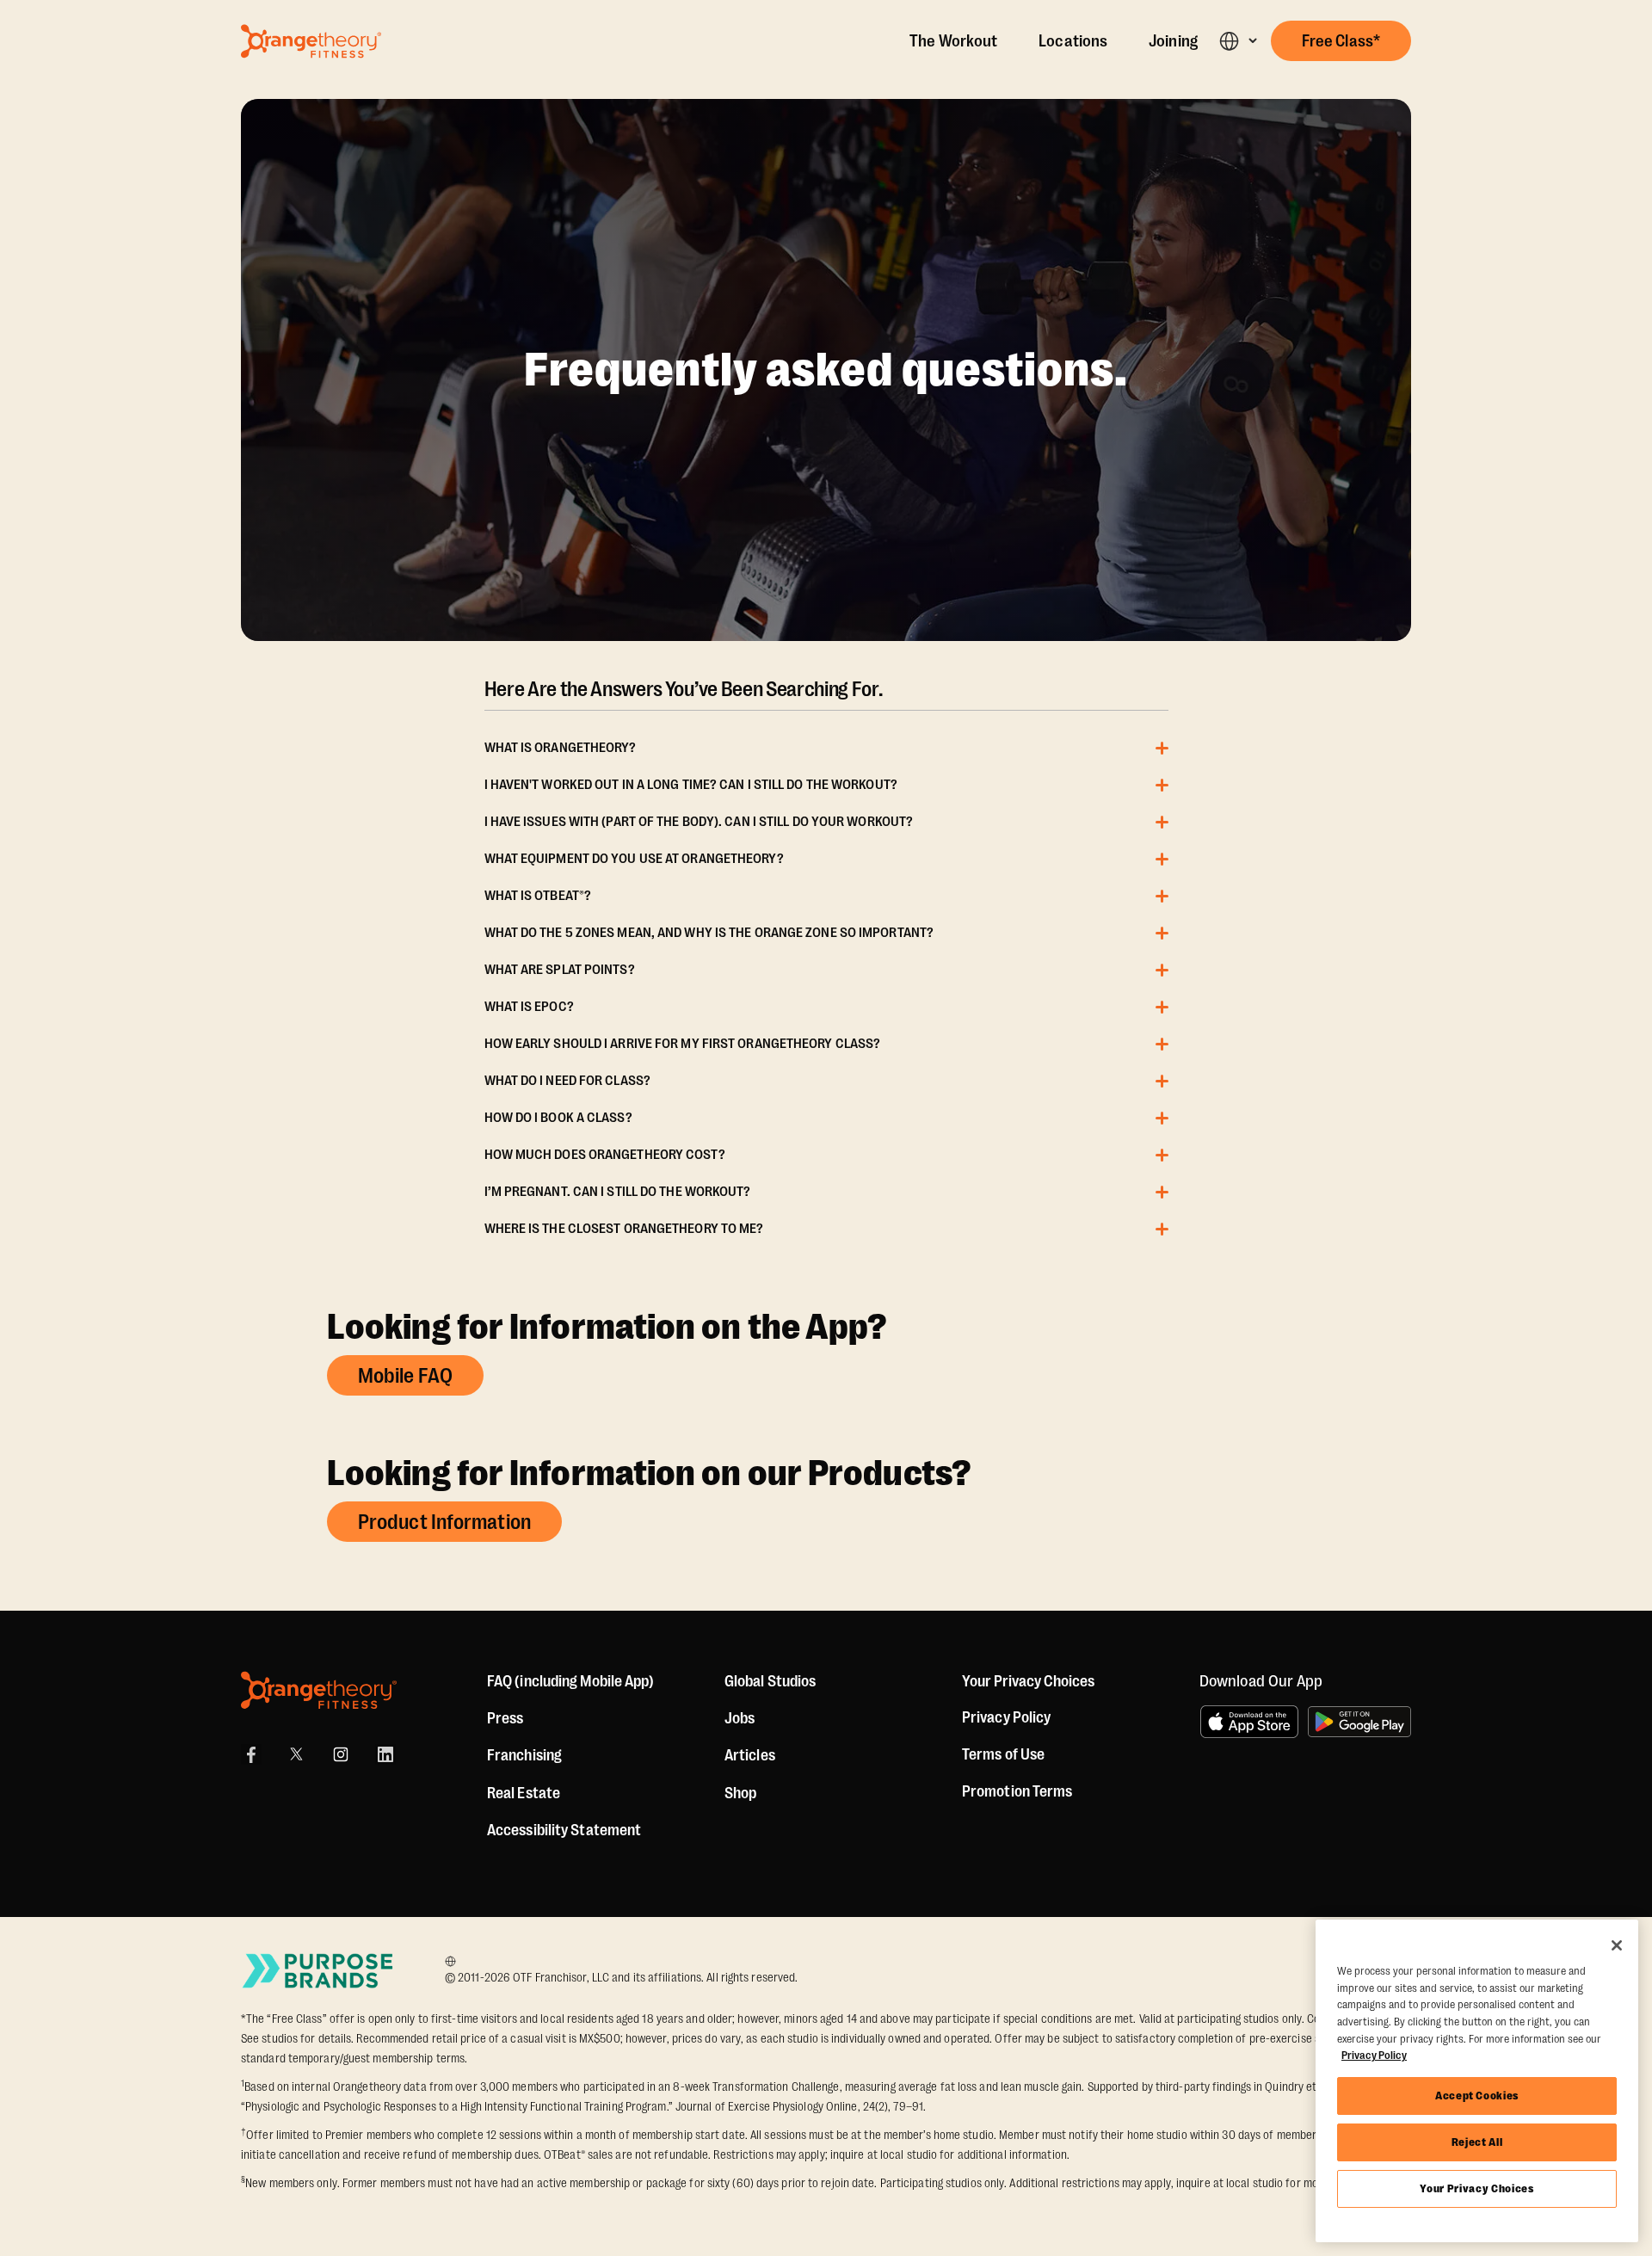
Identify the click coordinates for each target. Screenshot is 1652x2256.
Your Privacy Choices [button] (1028, 1681)
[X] (296, 1754)
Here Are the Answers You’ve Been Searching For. (684, 689)
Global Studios (770, 1681)
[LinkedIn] (385, 1754)
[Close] (1617, 1945)
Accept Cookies (1477, 2096)
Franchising (524, 1755)
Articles (750, 1755)
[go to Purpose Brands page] (318, 1971)
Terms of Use (1003, 1754)
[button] (1238, 41)
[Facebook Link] (251, 1754)
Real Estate (524, 1793)
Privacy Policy (1006, 1717)
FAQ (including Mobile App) (571, 1681)
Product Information (444, 1522)
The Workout (953, 41)
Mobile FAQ (405, 1376)
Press (505, 1718)
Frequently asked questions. (826, 370)
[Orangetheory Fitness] (319, 1690)
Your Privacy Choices (1476, 2188)
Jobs (740, 1718)
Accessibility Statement (564, 1830)
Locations (1073, 41)
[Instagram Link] (341, 1754)
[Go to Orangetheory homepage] (311, 41)
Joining (1173, 41)
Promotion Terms (1017, 1791)
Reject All (1477, 2142)
